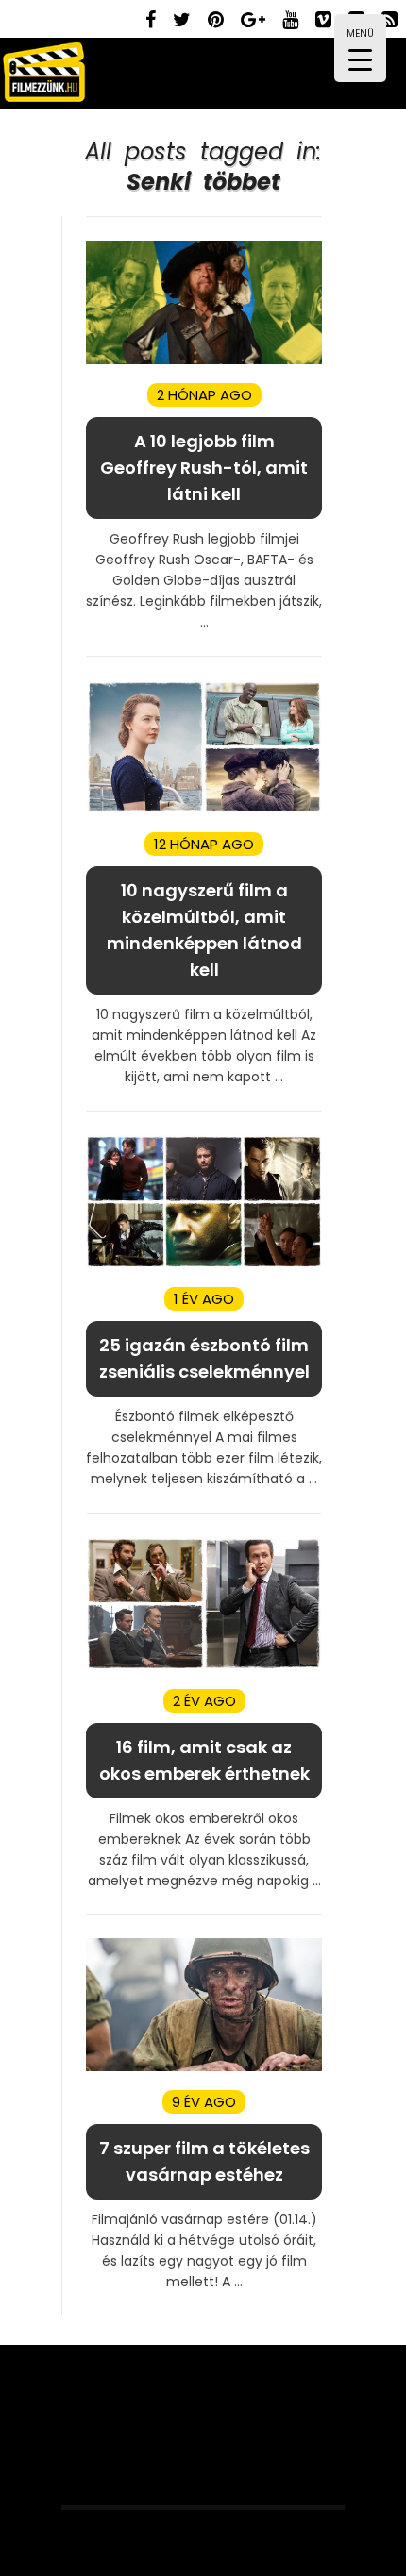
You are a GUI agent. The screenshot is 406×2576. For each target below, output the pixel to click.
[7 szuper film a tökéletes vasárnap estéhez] (204, 2067)
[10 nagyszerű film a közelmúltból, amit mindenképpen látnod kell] (204, 809)
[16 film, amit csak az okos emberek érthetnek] (204, 1666)
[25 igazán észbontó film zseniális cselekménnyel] (204, 1264)
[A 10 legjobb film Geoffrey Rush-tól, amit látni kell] (204, 360)
